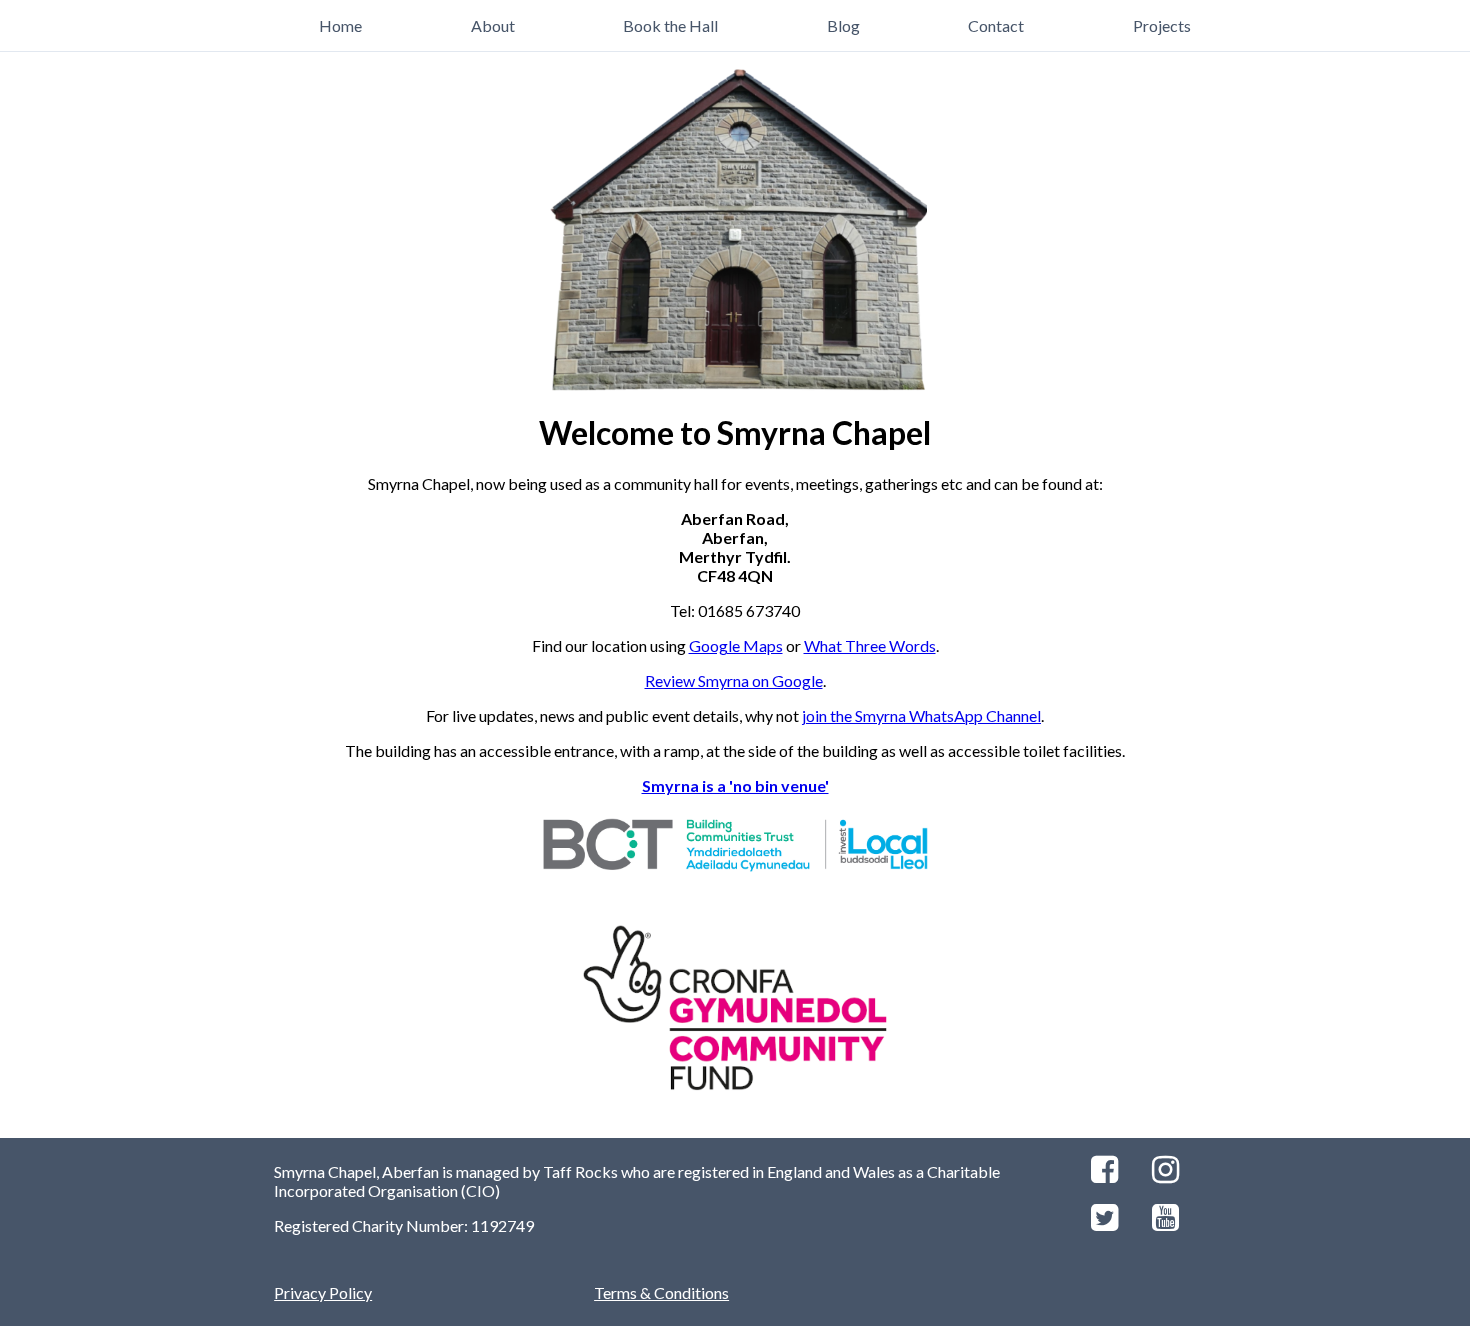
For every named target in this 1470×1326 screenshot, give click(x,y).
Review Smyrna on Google (734, 680)
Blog (843, 25)
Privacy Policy (323, 1292)
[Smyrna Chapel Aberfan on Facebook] (1104, 1174)
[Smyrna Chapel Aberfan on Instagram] (1165, 1174)
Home (340, 25)
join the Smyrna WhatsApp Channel (921, 715)
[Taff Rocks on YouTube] (1165, 1222)
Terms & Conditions (661, 1292)
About (493, 25)
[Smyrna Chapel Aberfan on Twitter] (1104, 1222)
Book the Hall (670, 25)
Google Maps (736, 645)
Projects (1162, 25)
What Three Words (870, 645)
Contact (996, 25)
